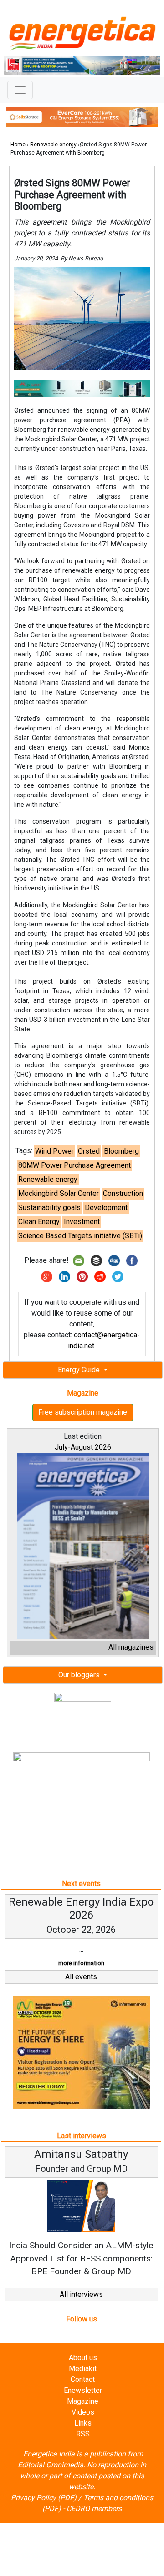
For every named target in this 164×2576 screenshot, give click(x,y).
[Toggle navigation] (20, 90)
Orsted (89, 1151)
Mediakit (83, 2368)
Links (83, 2423)
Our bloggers (80, 1675)
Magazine (83, 2401)
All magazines (131, 1647)
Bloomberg (121, 1151)
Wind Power (54, 1151)
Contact (83, 2379)
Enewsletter (83, 2390)
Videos (83, 2412)
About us (83, 2358)
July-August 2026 (83, 1447)
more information (81, 1963)
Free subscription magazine (83, 1412)
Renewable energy (53, 145)
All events (81, 1977)
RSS (83, 2434)
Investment (82, 1222)
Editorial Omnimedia (51, 2465)
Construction (123, 1193)
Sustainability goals (49, 1208)
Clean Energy (39, 1222)
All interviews (81, 2294)
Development (106, 1208)
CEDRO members (94, 2508)
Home (18, 145)
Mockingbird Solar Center (59, 1193)
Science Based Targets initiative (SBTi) (80, 1236)
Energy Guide (80, 1370)
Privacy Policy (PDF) (44, 2498)
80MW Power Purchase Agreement (74, 1165)
